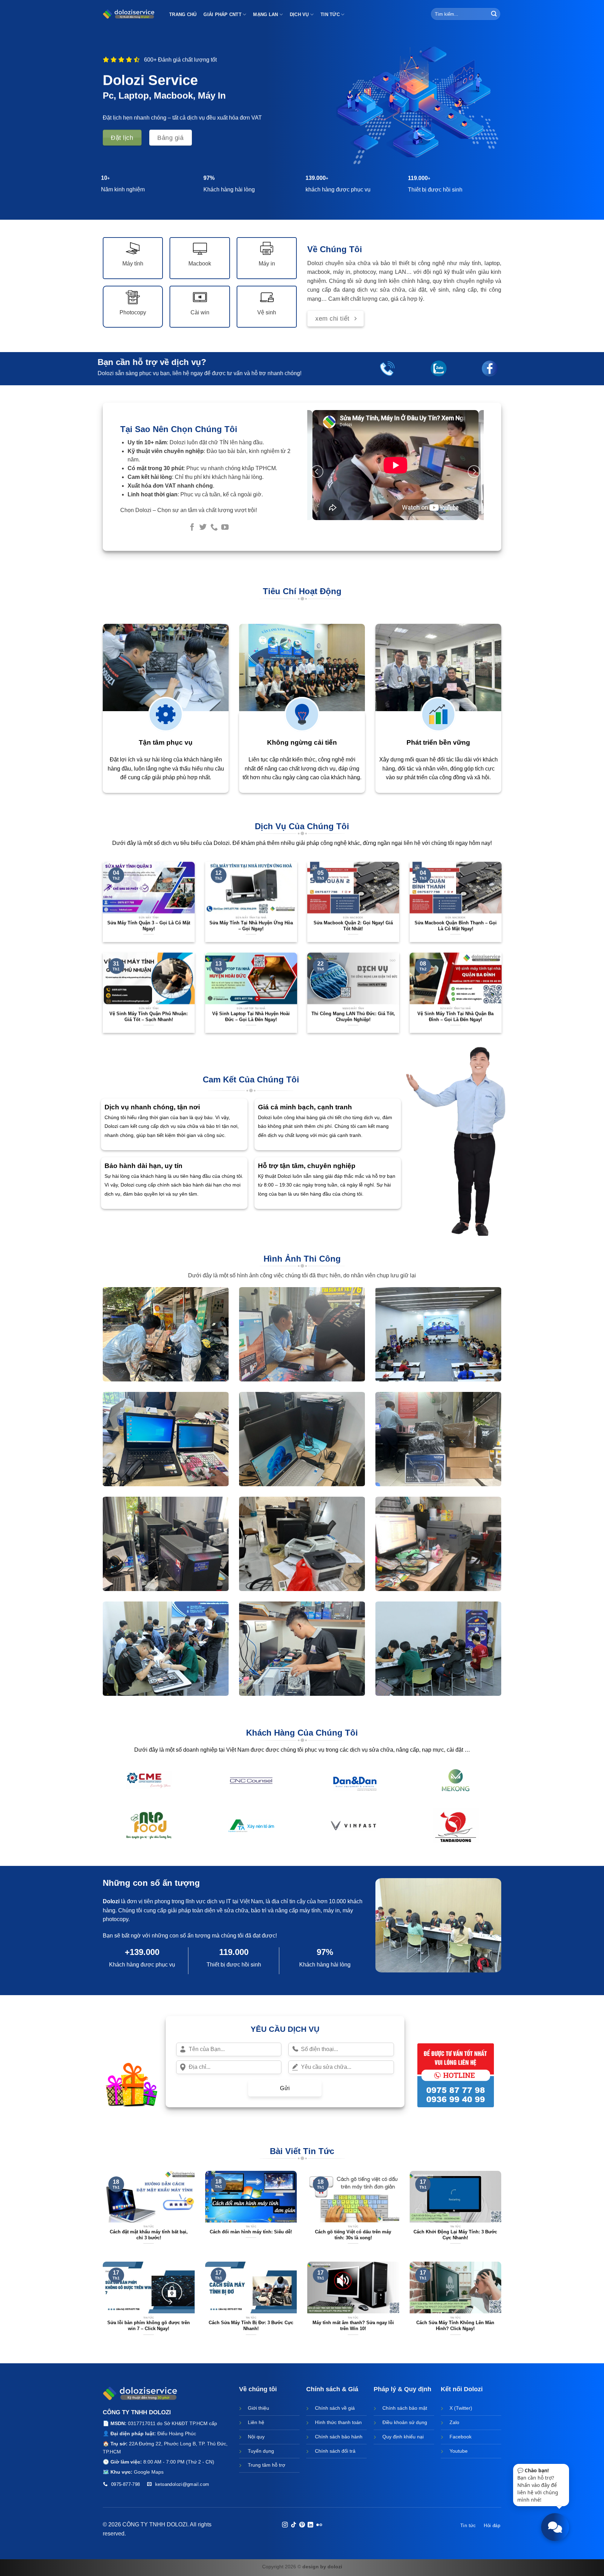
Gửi (285, 2088)
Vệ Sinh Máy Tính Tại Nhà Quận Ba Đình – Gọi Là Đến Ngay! (455, 1016)
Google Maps (149, 2472)
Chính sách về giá (335, 2408)
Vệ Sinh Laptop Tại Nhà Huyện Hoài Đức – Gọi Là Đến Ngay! (251, 1016)
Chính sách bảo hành (339, 2437)
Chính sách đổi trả (335, 2451)
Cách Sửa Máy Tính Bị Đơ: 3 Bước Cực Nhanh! (251, 2326)
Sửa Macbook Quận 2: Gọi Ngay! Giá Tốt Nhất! (353, 926)
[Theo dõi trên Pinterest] (302, 2525)
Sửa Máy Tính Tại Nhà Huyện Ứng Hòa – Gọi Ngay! (251, 926)
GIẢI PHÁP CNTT (222, 14)
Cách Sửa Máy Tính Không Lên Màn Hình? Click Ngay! (455, 2326)
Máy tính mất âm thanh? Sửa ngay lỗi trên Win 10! (353, 2326)
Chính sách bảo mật (405, 2408)
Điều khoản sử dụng (405, 2422)
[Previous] (317, 472)
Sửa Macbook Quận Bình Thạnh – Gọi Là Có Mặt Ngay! (455, 926)
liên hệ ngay (188, 373)
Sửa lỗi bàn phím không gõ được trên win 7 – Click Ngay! (149, 2326)
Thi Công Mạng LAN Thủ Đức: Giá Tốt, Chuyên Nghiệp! (353, 1016)
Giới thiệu (258, 2408)
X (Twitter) (461, 2408)
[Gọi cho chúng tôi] (214, 528)
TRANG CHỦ (183, 14)
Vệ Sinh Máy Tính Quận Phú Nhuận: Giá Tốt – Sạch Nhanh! (149, 1016)
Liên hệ (256, 2422)
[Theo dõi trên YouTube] (225, 528)
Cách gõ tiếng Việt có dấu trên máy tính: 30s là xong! (353, 2235)
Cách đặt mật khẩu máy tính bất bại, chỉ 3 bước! (149, 2235)
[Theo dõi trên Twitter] (203, 528)
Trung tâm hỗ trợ (267, 2465)
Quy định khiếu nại (403, 2437)
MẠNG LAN (265, 14)
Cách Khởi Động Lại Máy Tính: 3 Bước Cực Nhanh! (455, 2235)
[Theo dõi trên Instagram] (285, 2525)
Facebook (461, 2437)
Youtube (459, 2451)
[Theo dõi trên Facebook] (192, 528)
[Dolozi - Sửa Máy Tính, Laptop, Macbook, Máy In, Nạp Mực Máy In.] (129, 14)
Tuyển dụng (261, 2451)
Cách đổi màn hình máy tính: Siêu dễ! (251, 2232)
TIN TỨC (330, 14)
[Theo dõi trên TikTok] (293, 2525)
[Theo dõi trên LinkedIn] (310, 2525)
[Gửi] (494, 14)
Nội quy (256, 2437)
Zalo (454, 2422)
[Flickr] (319, 2525)
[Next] (474, 472)
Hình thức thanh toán (338, 2422)
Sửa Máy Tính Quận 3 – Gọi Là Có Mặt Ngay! (149, 926)
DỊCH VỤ (299, 14)
